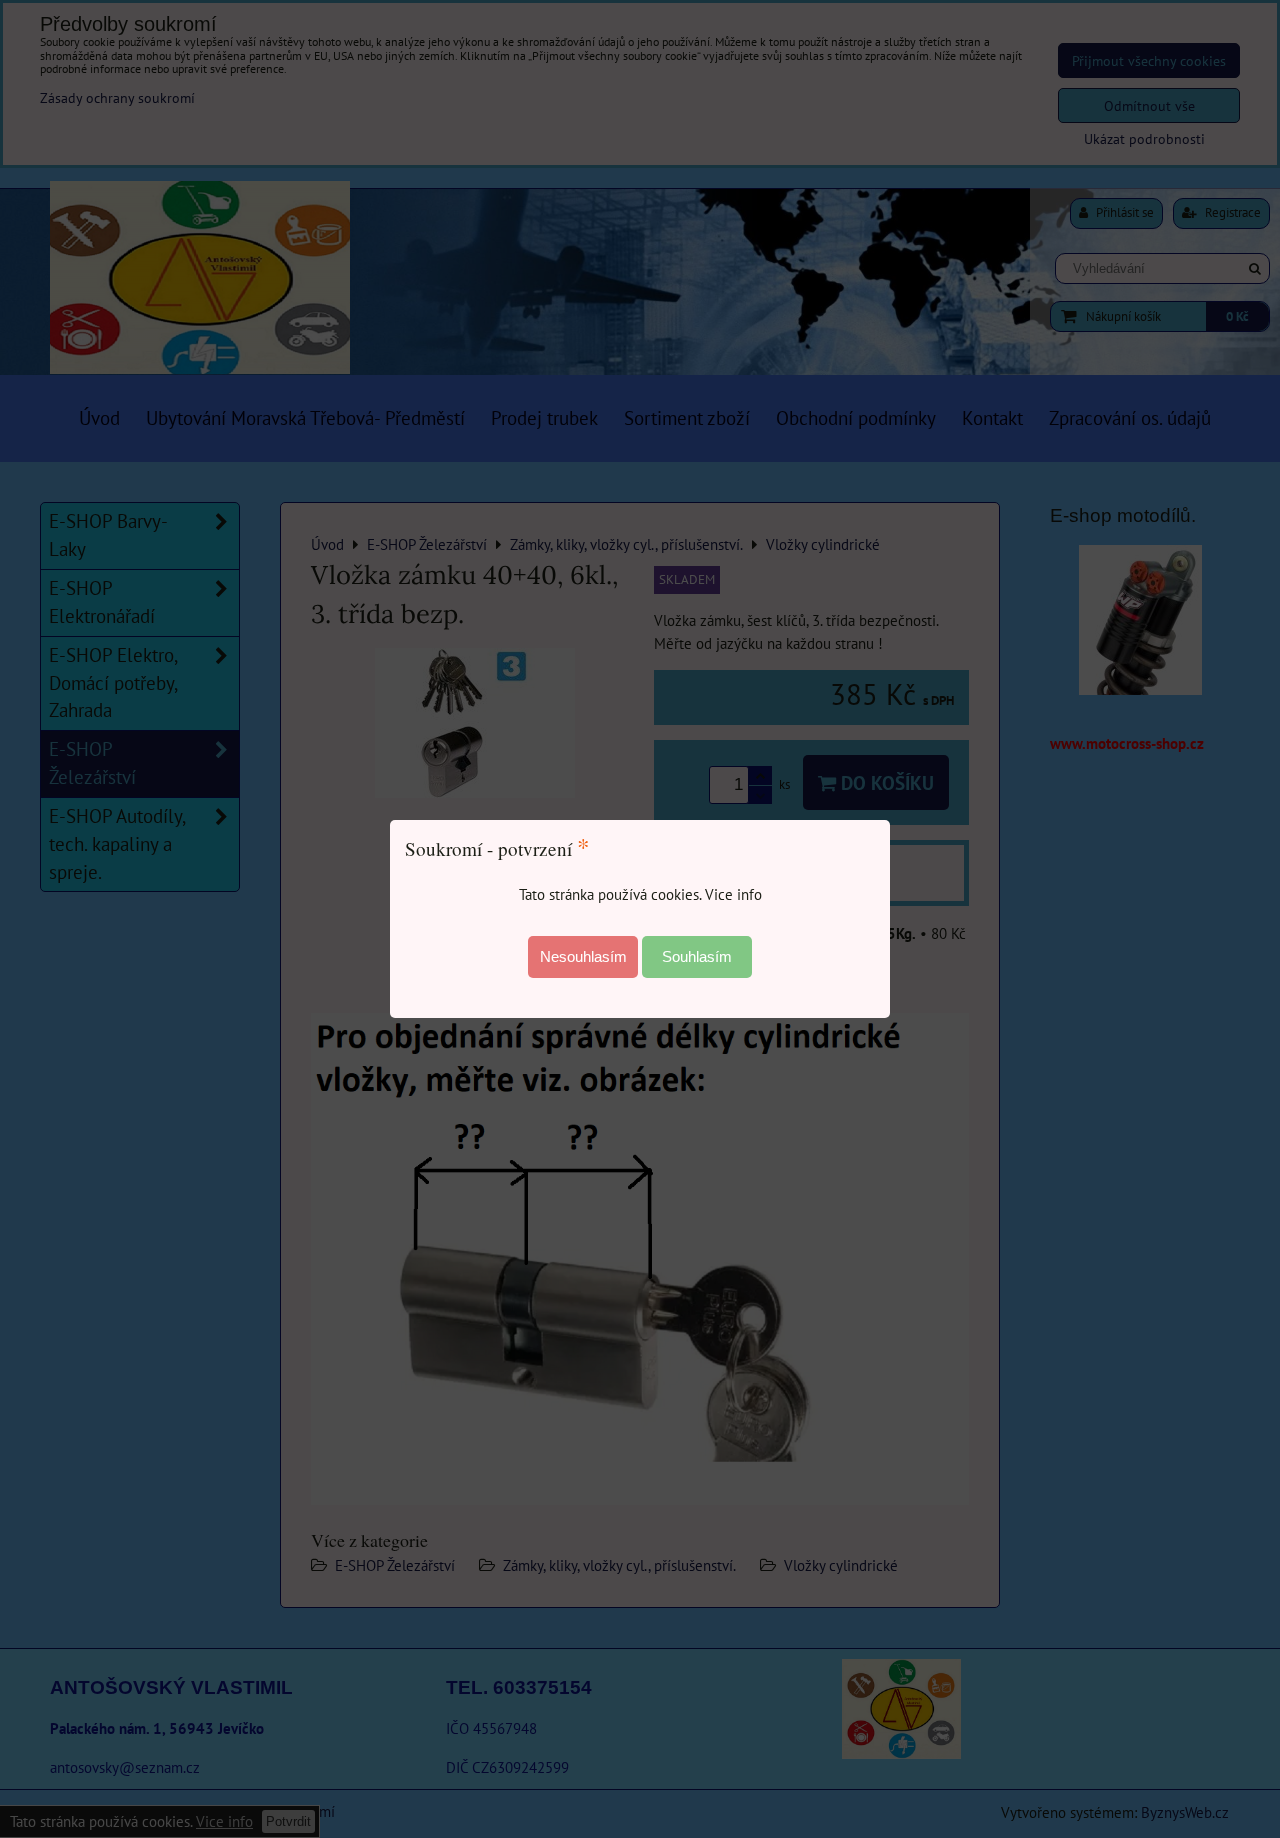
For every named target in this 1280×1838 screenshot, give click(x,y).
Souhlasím (697, 956)
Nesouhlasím (583, 956)
